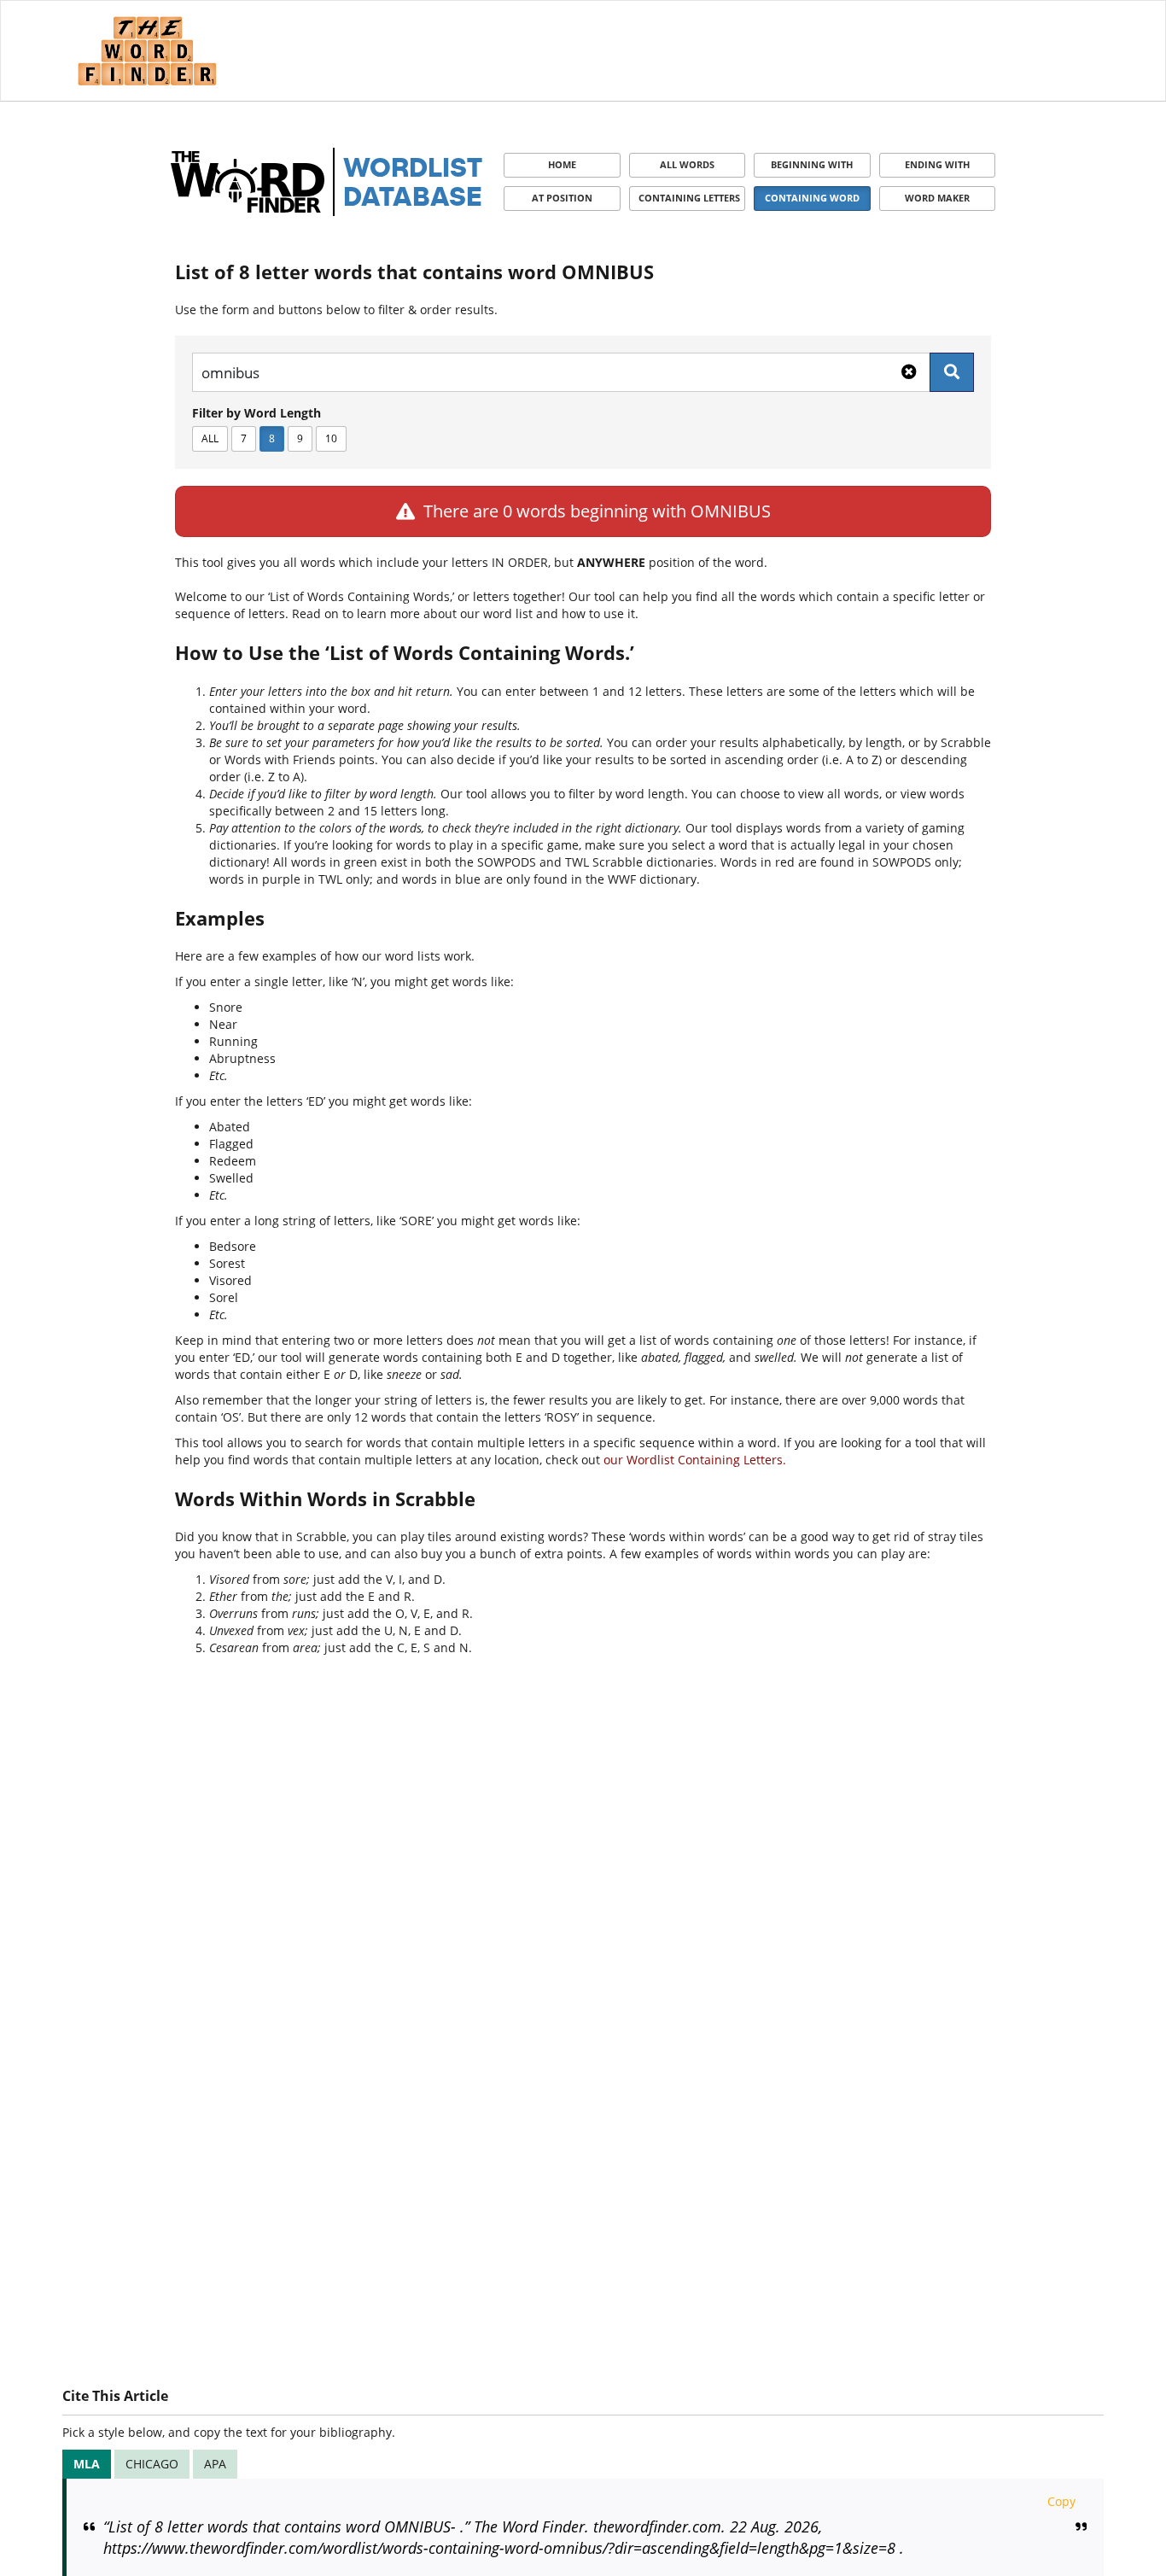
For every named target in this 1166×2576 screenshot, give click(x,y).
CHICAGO (152, 2464)
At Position (562, 198)
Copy (1061, 2501)
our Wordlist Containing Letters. (695, 1460)
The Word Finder (147, 51)
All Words (687, 164)
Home (562, 164)
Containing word (812, 198)
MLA (87, 2464)
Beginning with (812, 164)
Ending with (937, 164)
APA (215, 2464)
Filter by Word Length (257, 413)
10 (331, 438)
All (210, 438)
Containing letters (689, 198)
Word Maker (937, 198)
